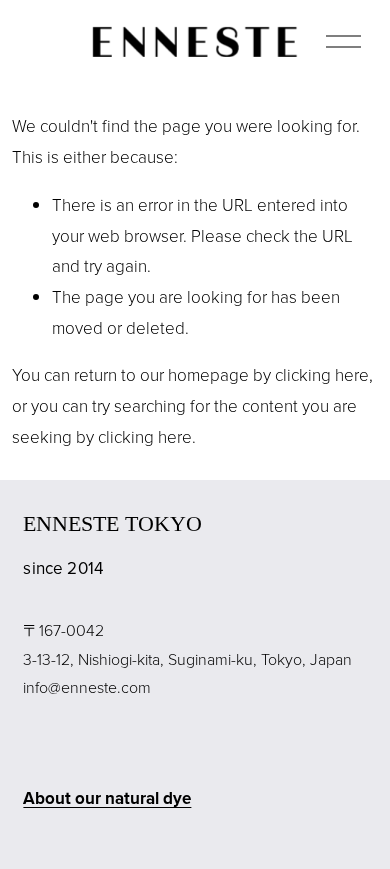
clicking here (322, 374)
